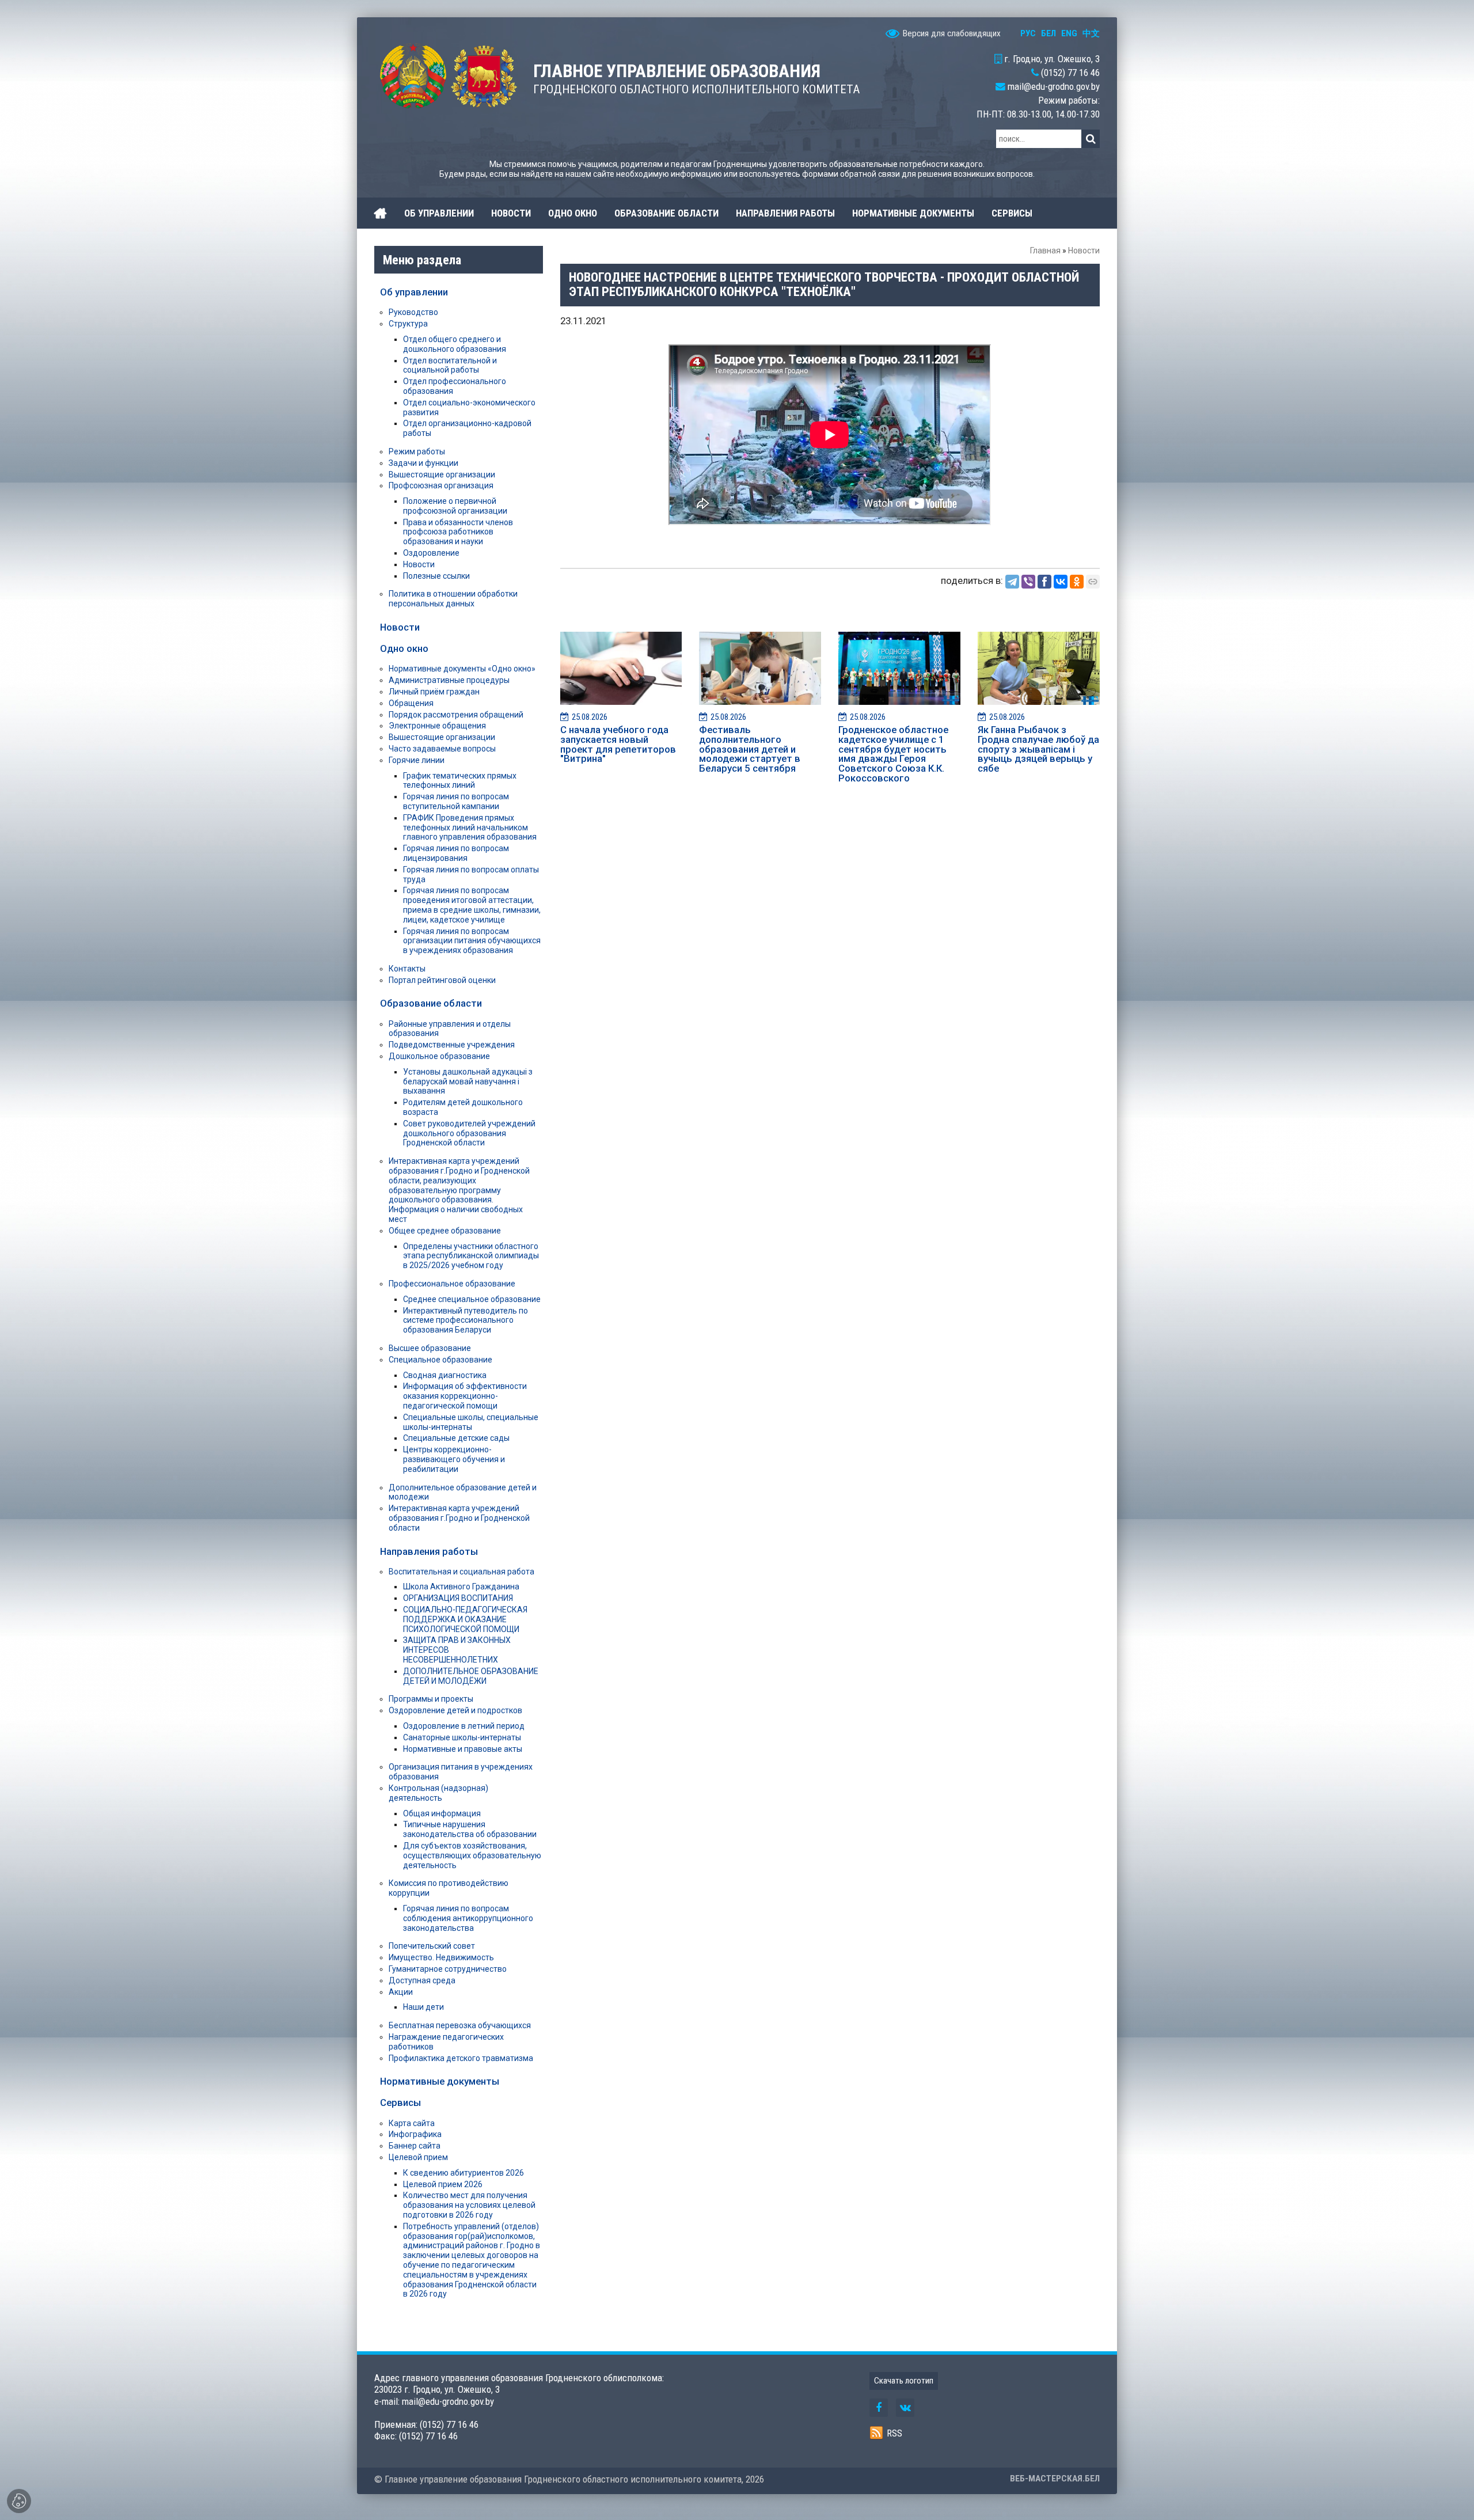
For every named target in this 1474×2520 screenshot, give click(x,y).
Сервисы (400, 2102)
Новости (1084, 251)
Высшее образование (430, 1348)
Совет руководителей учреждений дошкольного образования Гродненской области (469, 1133)
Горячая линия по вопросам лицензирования (456, 853)
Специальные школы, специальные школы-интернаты (471, 1422)
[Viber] (1028, 582)
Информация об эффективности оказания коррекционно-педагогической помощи (465, 1396)
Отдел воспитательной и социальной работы (450, 365)
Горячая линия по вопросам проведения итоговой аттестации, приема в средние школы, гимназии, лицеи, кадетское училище (472, 905)
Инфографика (415, 2134)
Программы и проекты (431, 1699)
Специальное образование (440, 1360)
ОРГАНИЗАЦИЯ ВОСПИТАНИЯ (458, 1598)
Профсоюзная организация (441, 485)
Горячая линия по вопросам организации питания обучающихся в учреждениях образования (472, 941)
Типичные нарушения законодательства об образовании (470, 1829)
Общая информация (442, 1813)
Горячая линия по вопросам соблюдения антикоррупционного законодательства (468, 1918)
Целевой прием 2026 (443, 2184)
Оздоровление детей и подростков (455, 1710)
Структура (408, 324)
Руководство (413, 312)
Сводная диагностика (445, 1375)
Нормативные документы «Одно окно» (462, 669)
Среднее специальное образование (472, 1299)
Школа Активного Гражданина (461, 1587)
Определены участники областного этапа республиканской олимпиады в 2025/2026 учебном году (471, 1256)
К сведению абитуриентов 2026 (464, 2173)
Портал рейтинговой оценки (442, 980)
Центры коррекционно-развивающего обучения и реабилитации (454, 1459)
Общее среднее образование (445, 1231)
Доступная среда (422, 1980)
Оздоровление (431, 553)
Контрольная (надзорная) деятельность (438, 1793)
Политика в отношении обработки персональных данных (453, 599)
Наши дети (423, 2007)
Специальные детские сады (456, 1438)
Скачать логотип (904, 2381)
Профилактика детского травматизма (461, 2058)
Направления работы (429, 1551)
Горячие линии (417, 760)
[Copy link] (1093, 582)
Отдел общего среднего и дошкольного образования (455, 344)
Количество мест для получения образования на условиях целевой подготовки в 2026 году (469, 2205)
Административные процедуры (449, 680)
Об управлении (414, 292)
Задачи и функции (423, 463)
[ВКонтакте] (1061, 582)
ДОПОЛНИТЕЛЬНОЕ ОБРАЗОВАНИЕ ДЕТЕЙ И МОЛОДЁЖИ (471, 1676)
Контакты (407, 969)
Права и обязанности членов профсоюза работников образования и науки (458, 532)
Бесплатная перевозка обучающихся (460, 2025)
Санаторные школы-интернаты (462, 1737)
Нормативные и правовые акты (463, 1749)
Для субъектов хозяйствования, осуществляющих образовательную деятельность (472, 1855)
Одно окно (404, 648)
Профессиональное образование (452, 1284)
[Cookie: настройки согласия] (19, 2501)
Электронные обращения (437, 726)
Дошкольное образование (439, 1056)
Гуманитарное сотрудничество (448, 1969)
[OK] (1077, 582)
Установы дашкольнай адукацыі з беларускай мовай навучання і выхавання (468, 1081)
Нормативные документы (440, 2081)
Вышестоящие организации (442, 475)
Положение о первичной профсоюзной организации (455, 506)
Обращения (411, 703)
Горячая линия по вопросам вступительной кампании (456, 801)
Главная (1045, 251)
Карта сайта (412, 2123)
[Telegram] (1012, 582)
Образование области (431, 1003)
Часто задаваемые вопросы (442, 749)
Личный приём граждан (434, 692)
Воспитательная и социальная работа (461, 1572)
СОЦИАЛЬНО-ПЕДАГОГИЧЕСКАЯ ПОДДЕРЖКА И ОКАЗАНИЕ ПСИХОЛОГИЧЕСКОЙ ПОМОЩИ (465, 1619)
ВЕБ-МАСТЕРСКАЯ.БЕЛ (1055, 2479)
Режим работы (417, 451)
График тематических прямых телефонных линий (460, 781)
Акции (401, 1992)
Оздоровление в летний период (464, 1726)
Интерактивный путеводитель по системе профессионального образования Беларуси (466, 1320)
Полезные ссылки (436, 576)
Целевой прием (418, 2157)
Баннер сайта (415, 2146)
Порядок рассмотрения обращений (456, 715)
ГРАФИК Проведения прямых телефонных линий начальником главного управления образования (470, 828)
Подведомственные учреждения (452, 1045)
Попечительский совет (432, 1946)
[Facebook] (1044, 582)
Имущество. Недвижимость (441, 1957)
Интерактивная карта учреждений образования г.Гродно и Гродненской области (459, 1518)
